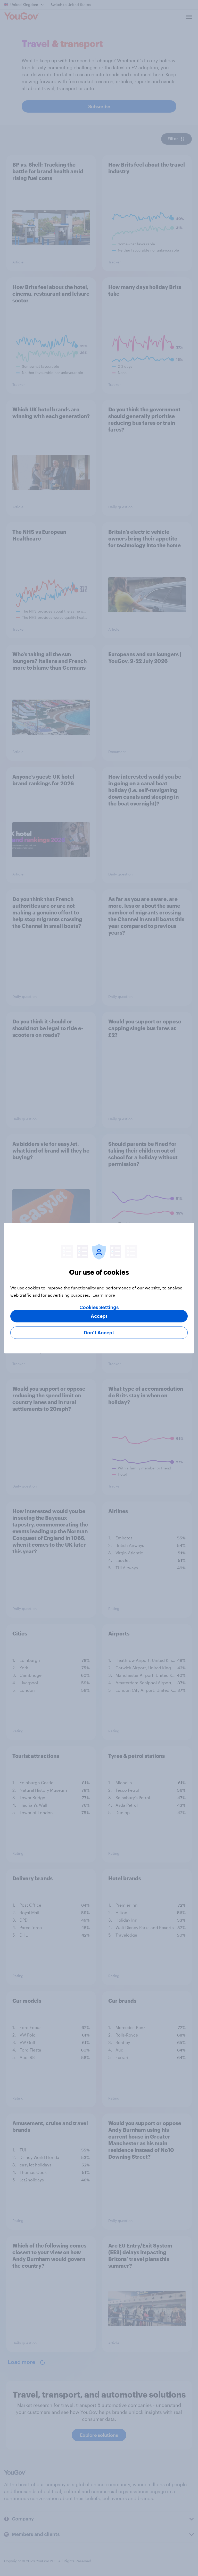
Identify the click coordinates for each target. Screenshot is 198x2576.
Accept (99, 1316)
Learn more (104, 1295)
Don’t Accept (99, 1333)
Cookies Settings (99, 1307)
